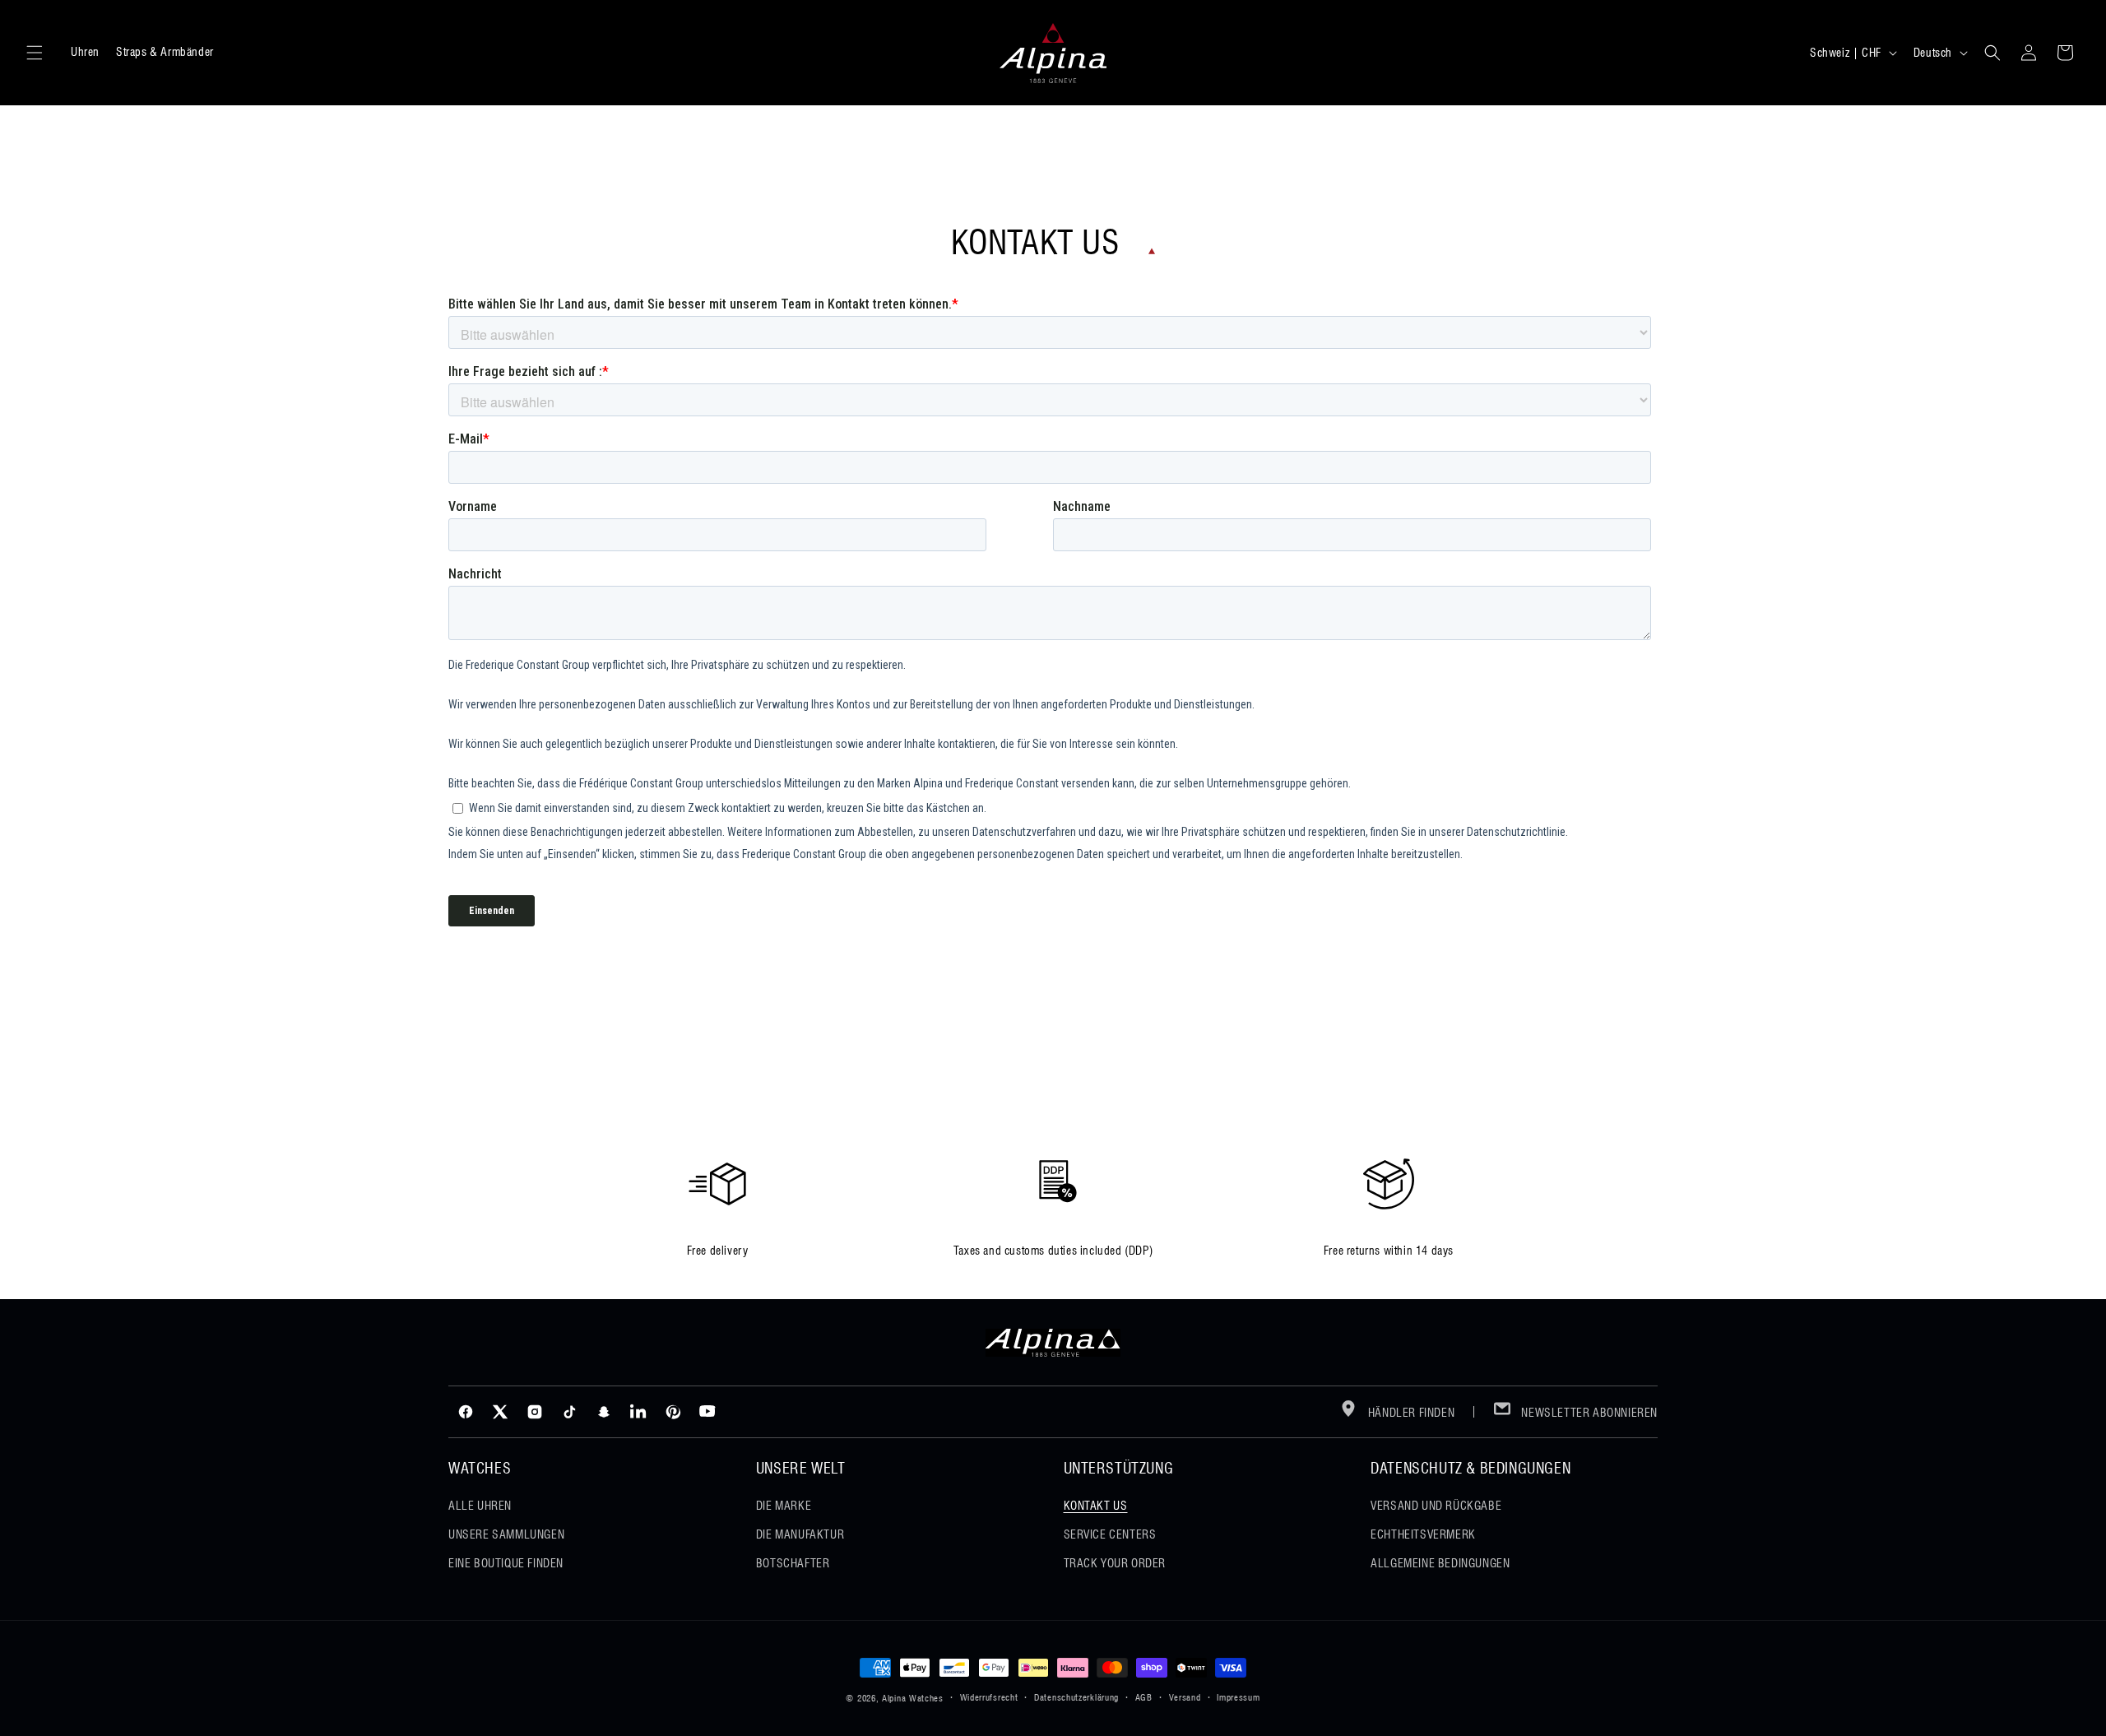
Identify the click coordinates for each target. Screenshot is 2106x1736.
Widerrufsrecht (989, 1697)
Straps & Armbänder (165, 52)
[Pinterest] (673, 1412)
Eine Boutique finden (506, 1563)
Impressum (1238, 1697)
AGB (1144, 1697)
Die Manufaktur (800, 1534)
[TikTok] (569, 1412)
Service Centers (1110, 1534)
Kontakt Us (1096, 1506)
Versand (1185, 1697)
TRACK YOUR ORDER (1115, 1563)
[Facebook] (466, 1412)
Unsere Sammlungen (506, 1534)
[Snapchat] (604, 1412)
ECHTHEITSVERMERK (1423, 1534)
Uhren (85, 52)
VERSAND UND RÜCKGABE (1436, 1506)
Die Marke (784, 1506)
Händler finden (1410, 1413)
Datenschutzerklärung (1076, 1697)
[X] (500, 1412)
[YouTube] (707, 1412)
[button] (35, 53)
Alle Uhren (480, 1506)
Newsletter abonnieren (1588, 1413)
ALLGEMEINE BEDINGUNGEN (1440, 1563)
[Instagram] (535, 1412)
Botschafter (793, 1563)
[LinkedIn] (638, 1412)
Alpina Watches (913, 1698)
